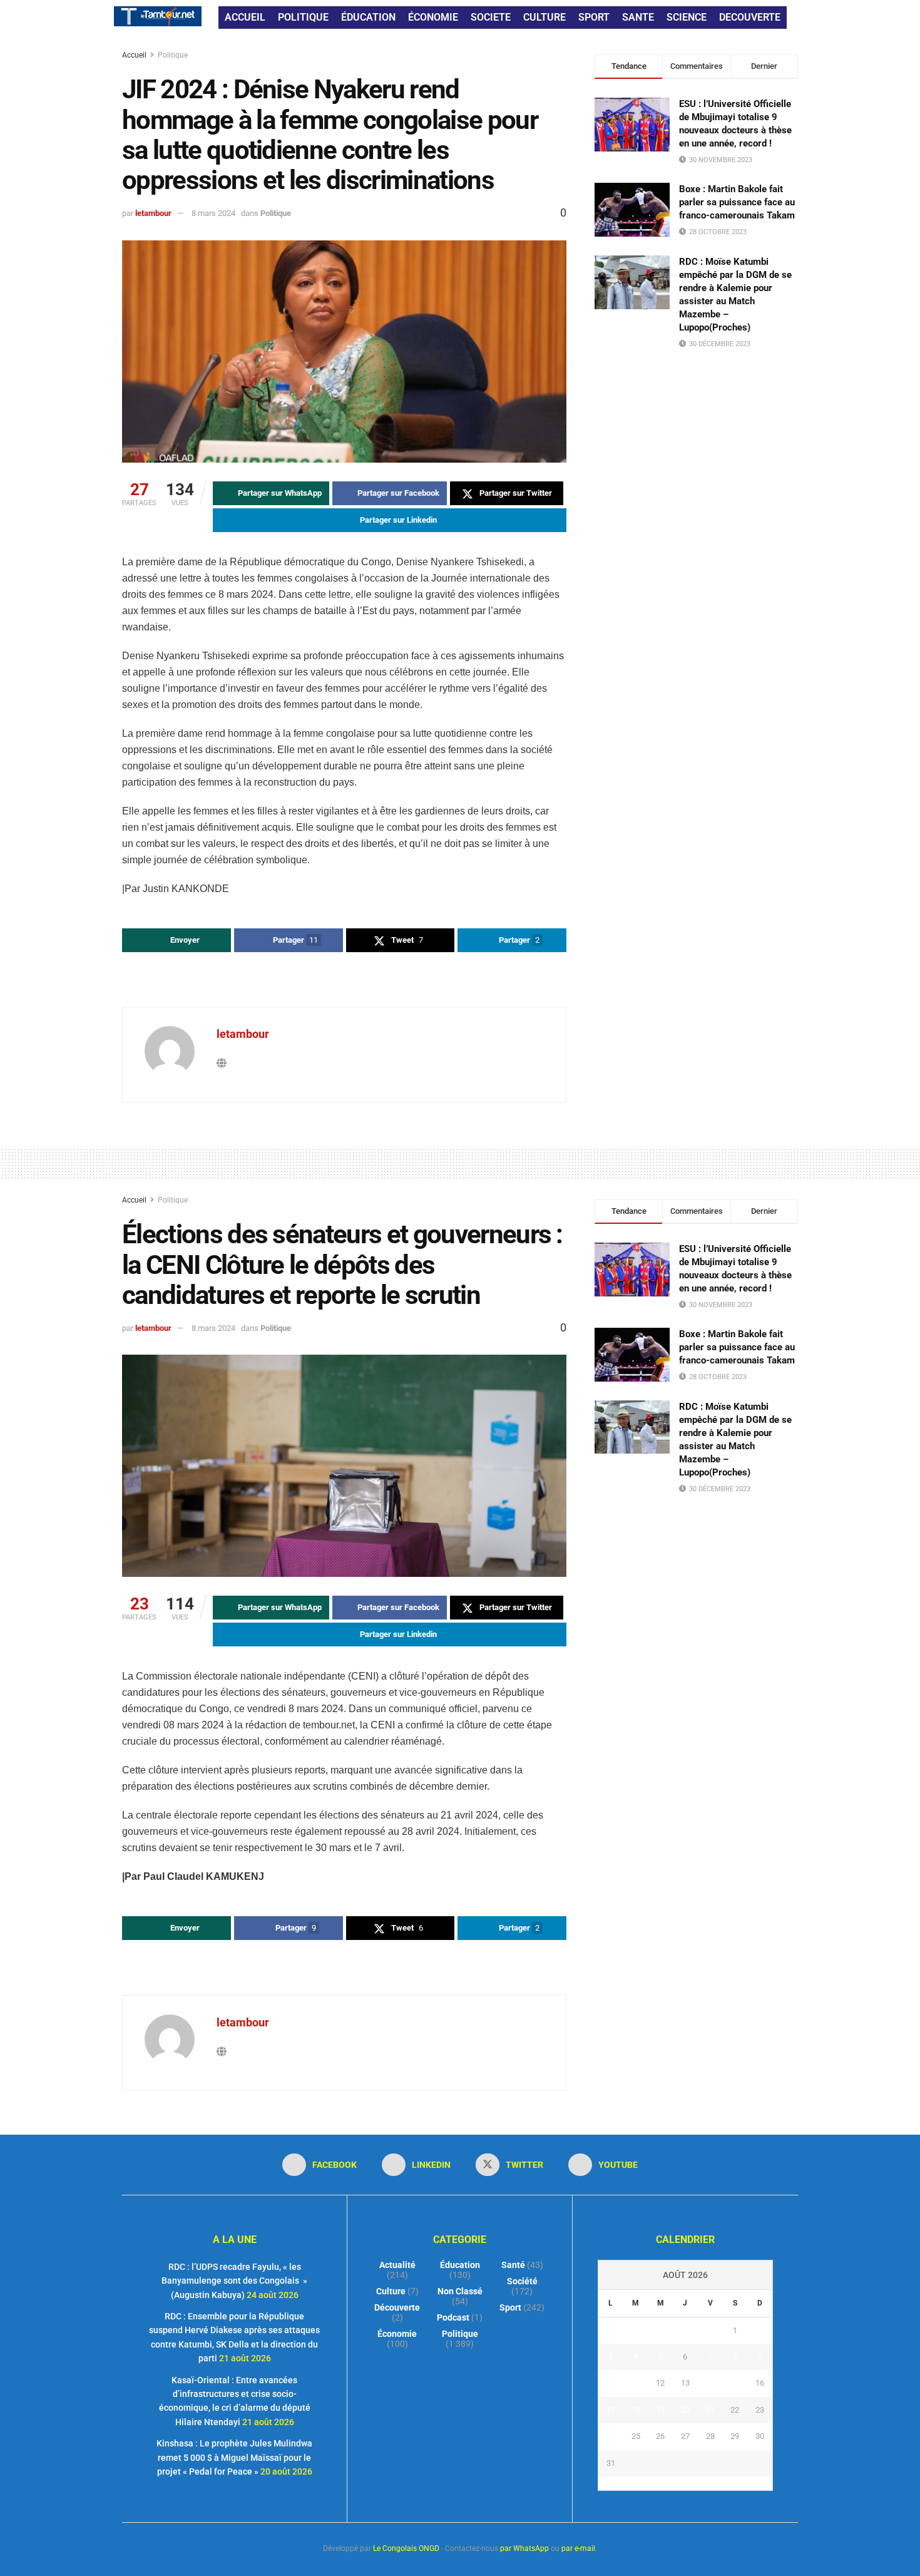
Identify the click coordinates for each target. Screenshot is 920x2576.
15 (735, 2383)
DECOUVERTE (750, 17)
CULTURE (544, 17)
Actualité (397, 2265)
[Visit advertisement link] (344, 981)
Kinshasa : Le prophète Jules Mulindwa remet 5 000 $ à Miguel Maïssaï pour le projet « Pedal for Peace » (234, 2457)
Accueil (135, 55)
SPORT (594, 17)
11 (636, 2383)
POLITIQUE (303, 17)
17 (611, 2410)
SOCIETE (491, 17)
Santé (513, 2265)
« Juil (682, 2483)
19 (660, 2410)
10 (611, 2383)
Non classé (460, 2291)
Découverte (397, 2307)
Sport (510, 2307)
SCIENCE (687, 17)
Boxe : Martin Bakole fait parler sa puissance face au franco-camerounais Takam (737, 202)
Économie (397, 2334)
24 (611, 2436)
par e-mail (578, 2548)
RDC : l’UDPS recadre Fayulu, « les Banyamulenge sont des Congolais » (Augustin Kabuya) (234, 2281)
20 (685, 2410)
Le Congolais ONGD (406, 2548)
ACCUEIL (245, 17)
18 (636, 2410)
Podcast (453, 2317)
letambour (153, 213)
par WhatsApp (524, 2548)
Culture (391, 2291)
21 (710, 2410)
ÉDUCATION (368, 17)
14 (710, 2383)
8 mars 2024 (213, 213)
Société (522, 2281)
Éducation (460, 2265)
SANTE (638, 17)
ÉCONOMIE (433, 17)
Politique (173, 55)
